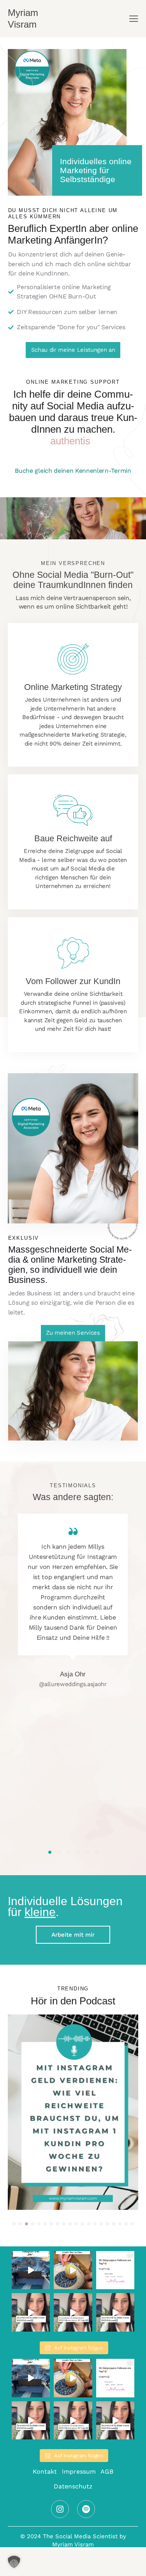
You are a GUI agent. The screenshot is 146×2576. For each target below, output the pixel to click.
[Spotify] (86, 2509)
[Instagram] (60, 2509)
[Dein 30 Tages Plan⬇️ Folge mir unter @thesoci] (31, 2312)
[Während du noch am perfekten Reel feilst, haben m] (73, 2270)
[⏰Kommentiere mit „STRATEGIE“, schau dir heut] (115, 2270)
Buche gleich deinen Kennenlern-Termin (73, 471)
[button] (50, 1852)
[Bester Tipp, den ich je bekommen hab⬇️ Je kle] (31, 2270)
